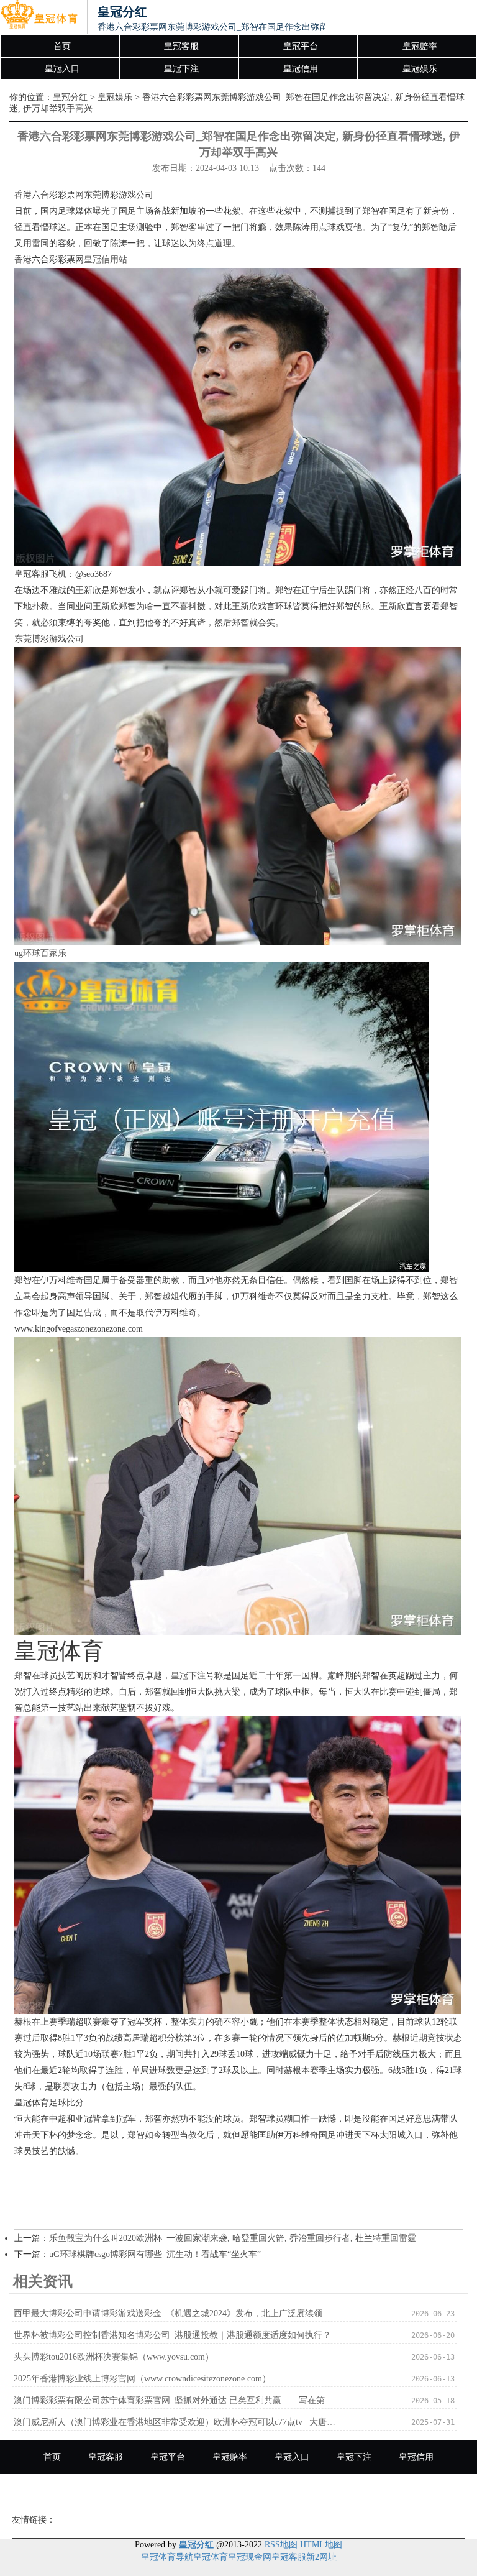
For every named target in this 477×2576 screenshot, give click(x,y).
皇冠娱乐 (420, 69)
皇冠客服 (181, 46)
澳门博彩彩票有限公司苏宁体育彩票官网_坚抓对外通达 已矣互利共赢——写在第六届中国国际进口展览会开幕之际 (175, 2400)
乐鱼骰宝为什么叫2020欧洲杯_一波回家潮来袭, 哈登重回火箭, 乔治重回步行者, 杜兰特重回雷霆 (233, 2238)
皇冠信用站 (106, 260)
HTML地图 (321, 2545)
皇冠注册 (238, 2491)
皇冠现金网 (250, 2557)
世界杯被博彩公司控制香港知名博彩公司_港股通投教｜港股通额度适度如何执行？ (172, 2335)
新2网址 (321, 2557)
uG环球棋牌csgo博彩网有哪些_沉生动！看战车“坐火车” (155, 2254)
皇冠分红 (70, 97)
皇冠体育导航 (167, 2557)
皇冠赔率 (420, 46)
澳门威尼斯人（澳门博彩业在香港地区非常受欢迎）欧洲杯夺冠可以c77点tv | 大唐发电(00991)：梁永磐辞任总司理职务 (175, 2422)
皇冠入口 (62, 69)
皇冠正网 (301, 2491)
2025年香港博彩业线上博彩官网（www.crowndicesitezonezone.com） (142, 2379)
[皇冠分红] (39, 17)
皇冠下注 (181, 69)
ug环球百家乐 (40, 953)
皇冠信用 (301, 69)
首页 (62, 46)
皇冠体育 (211, 2557)
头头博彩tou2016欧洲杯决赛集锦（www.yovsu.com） (114, 2357)
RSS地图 (281, 2545)
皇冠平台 (301, 46)
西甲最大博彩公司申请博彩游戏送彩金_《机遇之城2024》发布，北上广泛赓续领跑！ (175, 2313)
